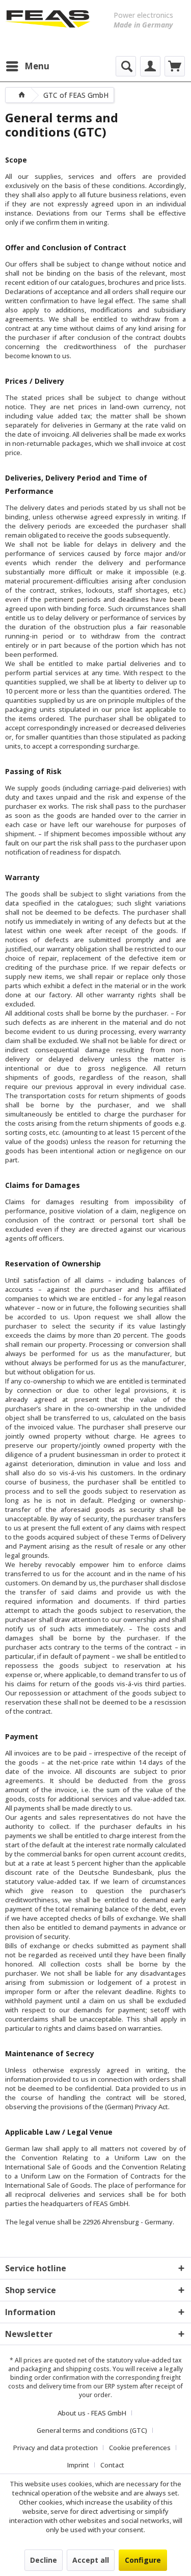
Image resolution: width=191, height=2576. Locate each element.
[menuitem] (27, 66)
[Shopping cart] (175, 66)
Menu (37, 66)
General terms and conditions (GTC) (92, 2430)
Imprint (78, 2465)
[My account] (150, 66)
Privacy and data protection (56, 2448)
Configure (143, 2560)
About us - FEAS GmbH (92, 2413)
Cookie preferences (140, 2448)
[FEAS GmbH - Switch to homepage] (48, 25)
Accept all (91, 2560)
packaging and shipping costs (65, 2369)
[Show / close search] (126, 66)
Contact (112, 2465)
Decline (44, 2560)
